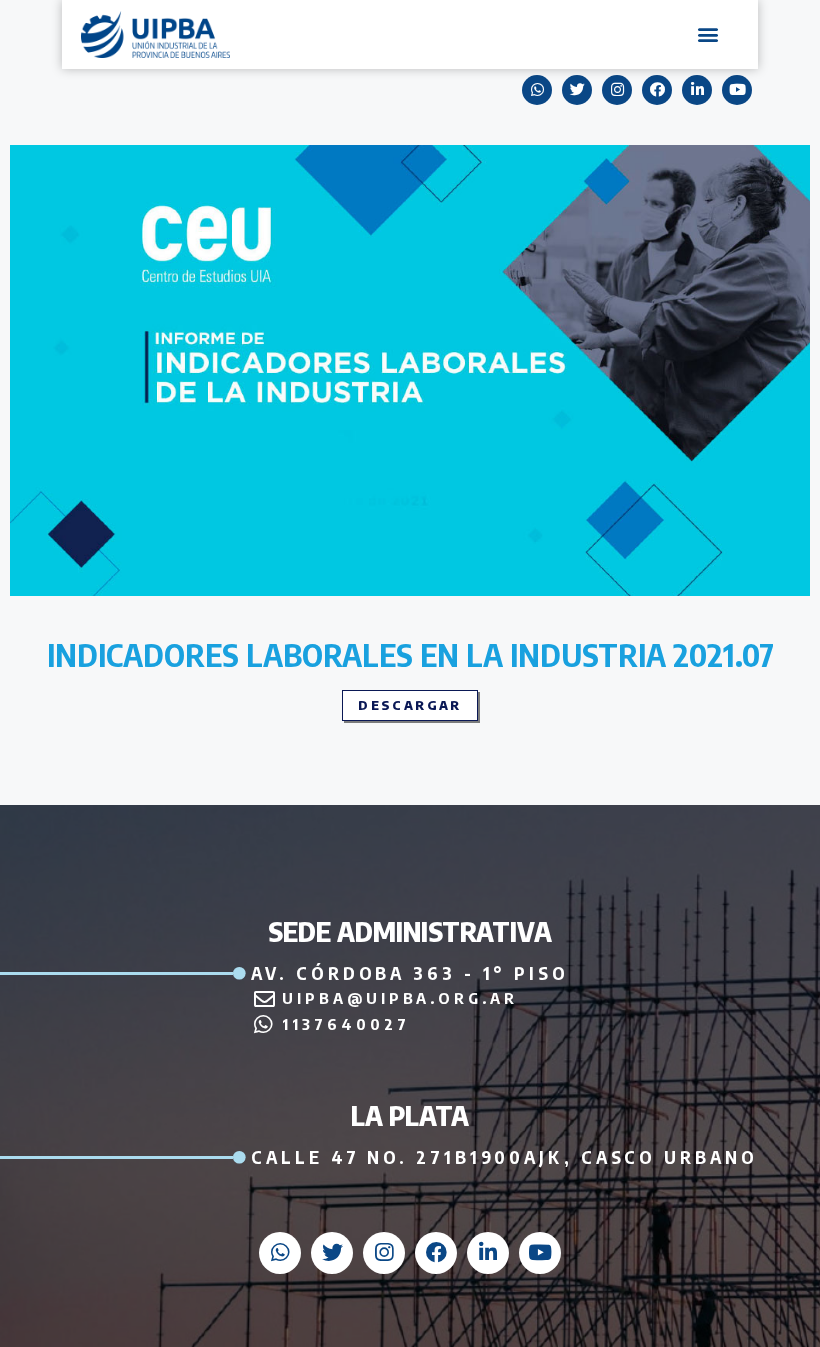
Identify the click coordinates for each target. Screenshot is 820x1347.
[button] (708, 34)
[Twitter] (577, 90)
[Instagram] (617, 90)
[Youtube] (737, 90)
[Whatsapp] (537, 90)
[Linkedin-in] (697, 90)
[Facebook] (657, 90)
